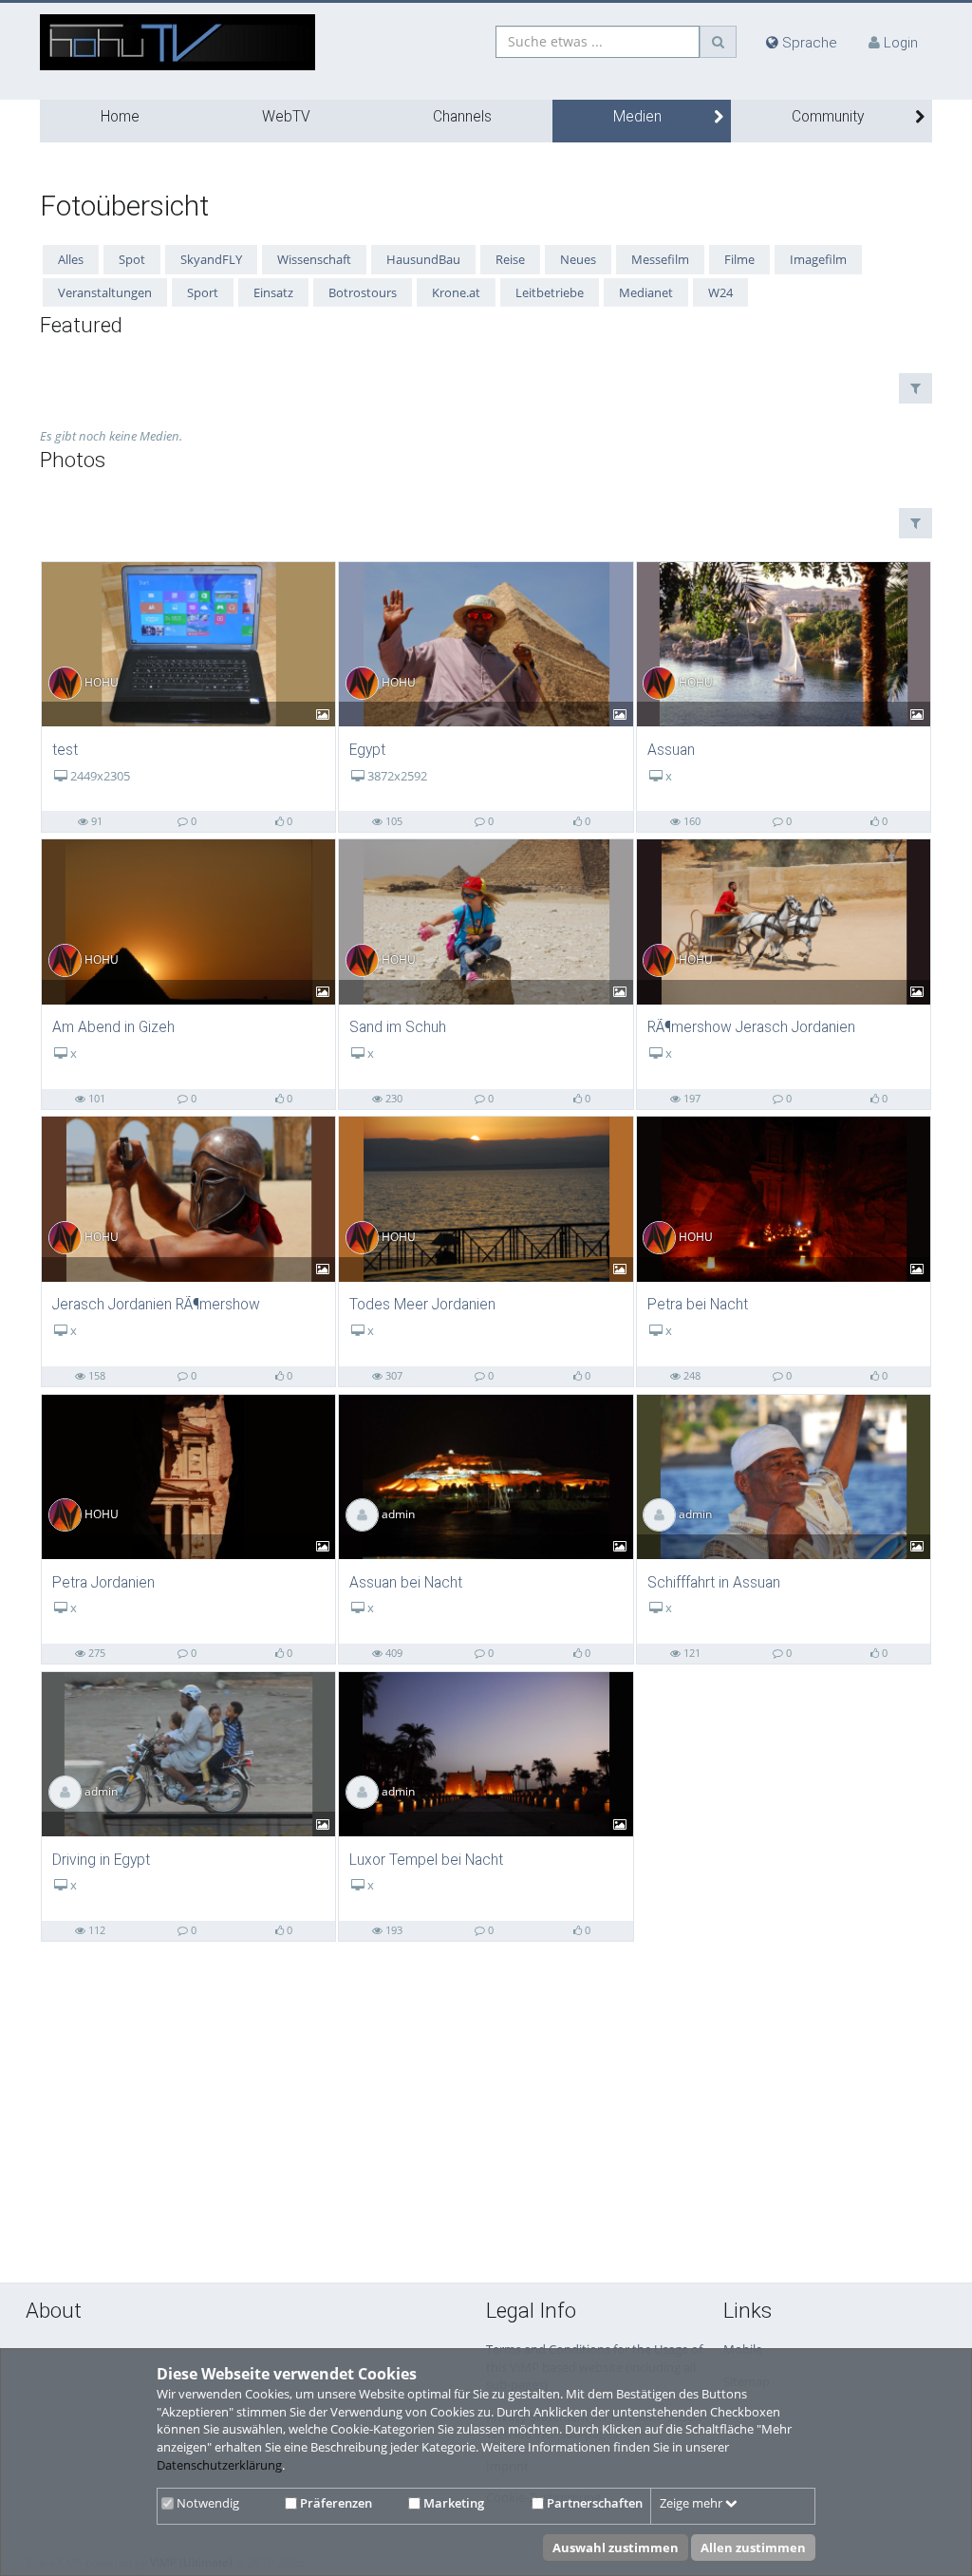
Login (901, 43)
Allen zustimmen (753, 2548)
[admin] (486, 1476)
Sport (203, 292)
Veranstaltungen (105, 292)
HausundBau (423, 259)
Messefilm (660, 259)
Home (120, 117)
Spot (132, 259)
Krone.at (456, 292)
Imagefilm (818, 259)
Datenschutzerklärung (219, 2465)
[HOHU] (188, 643)
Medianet (646, 292)
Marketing (452, 2503)
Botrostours (363, 292)
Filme (739, 259)
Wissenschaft (314, 259)
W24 (720, 292)
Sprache (808, 43)
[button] (916, 388)
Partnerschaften (593, 2503)
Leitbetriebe (550, 292)
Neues (578, 259)
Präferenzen (335, 2503)
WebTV (286, 117)
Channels (462, 117)
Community (828, 117)
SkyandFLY (211, 259)
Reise (510, 259)
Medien (637, 117)
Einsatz (273, 292)
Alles (71, 259)
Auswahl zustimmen (616, 2548)
